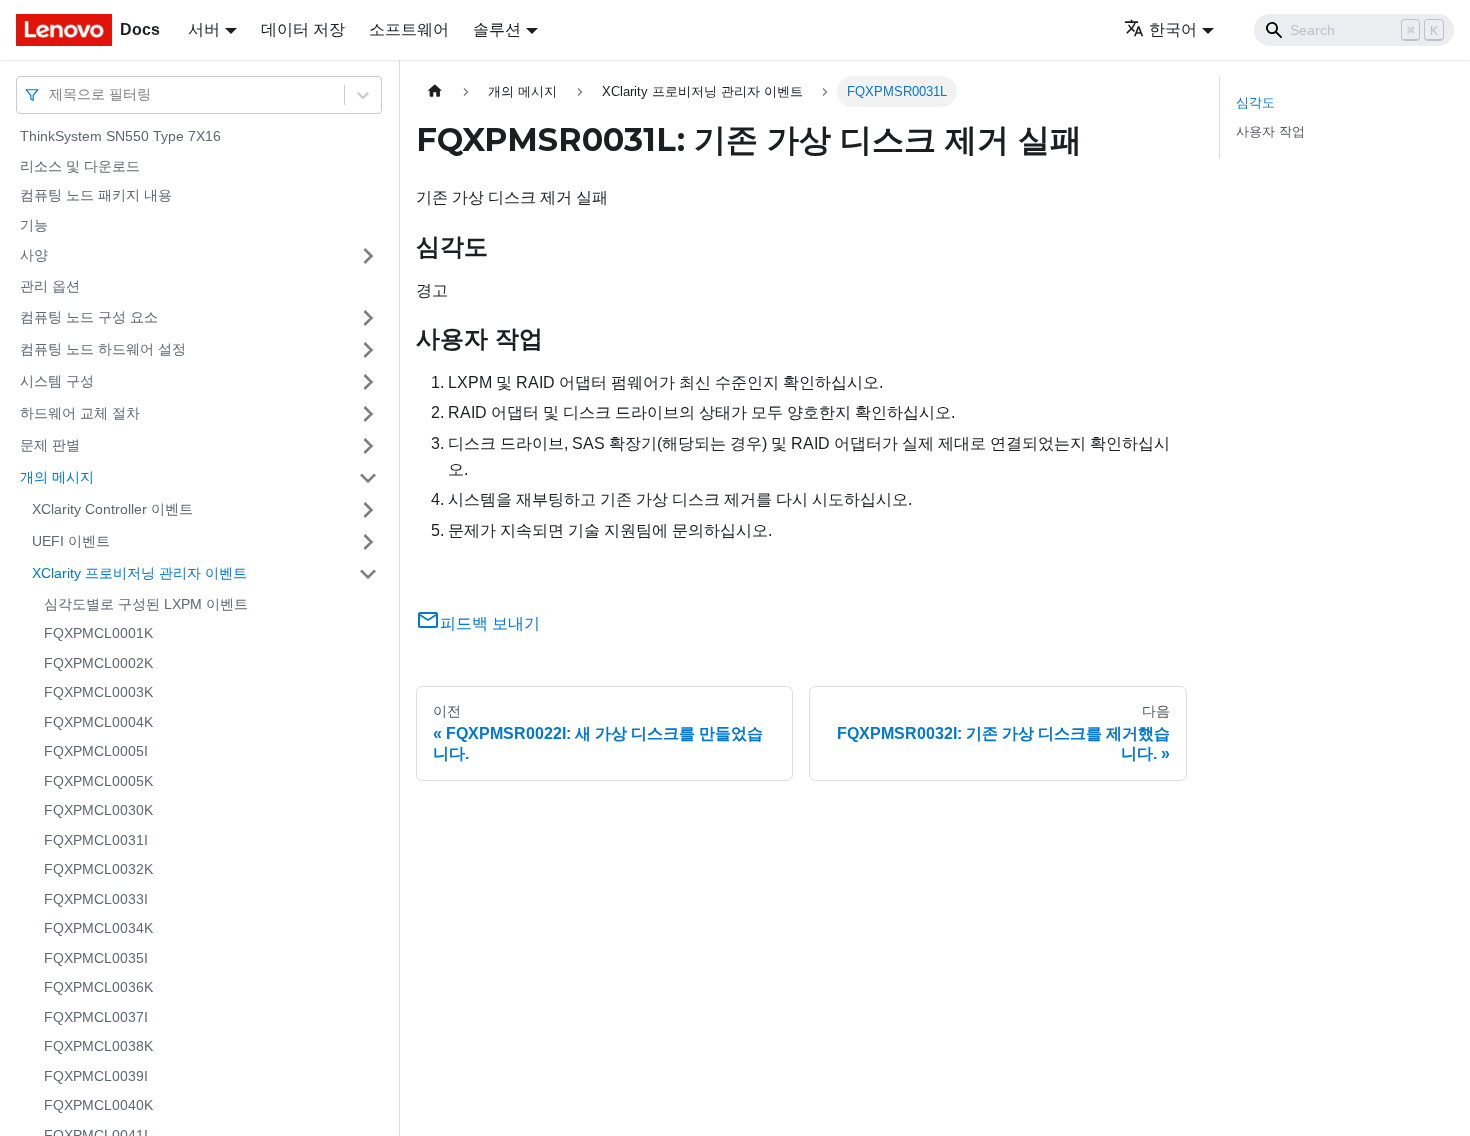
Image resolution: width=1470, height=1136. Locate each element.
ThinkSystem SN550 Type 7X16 (120, 136)
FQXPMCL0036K (98, 987)
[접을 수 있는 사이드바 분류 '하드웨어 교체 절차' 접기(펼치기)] (368, 414)
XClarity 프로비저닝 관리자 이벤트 (139, 573)
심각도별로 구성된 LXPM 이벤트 (146, 604)
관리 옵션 (50, 286)
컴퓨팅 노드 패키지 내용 (96, 195)
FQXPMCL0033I (96, 899)
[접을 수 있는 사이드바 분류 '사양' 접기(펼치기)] (368, 256)
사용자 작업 (1270, 131)
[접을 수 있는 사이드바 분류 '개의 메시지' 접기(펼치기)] (368, 478)
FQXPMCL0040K (98, 1105)
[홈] (435, 91)
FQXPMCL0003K (98, 692)
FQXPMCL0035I (96, 958)
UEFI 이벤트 (71, 541)
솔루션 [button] (497, 29)
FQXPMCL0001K (98, 633)
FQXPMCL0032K (98, 869)
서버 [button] (204, 29)
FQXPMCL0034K (98, 928)
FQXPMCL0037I (96, 1017)
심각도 (1255, 102)
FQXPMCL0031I (96, 840)
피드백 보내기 (490, 623)
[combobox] (51, 94)
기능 (34, 225)
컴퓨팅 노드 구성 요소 (89, 317)
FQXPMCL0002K (98, 663)
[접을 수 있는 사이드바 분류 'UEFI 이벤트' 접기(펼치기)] (368, 542)
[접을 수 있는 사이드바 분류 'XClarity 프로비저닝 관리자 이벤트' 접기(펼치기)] (368, 574)
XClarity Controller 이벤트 (112, 509)
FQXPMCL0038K (98, 1046)
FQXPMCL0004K (98, 722)
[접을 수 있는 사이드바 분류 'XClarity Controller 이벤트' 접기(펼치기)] (368, 510)
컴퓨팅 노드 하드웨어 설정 (103, 349)
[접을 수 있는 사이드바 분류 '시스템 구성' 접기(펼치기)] (368, 382)
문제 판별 (50, 445)
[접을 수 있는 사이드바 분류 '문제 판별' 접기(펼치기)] (368, 446)
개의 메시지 (57, 477)
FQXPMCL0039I (96, 1076)
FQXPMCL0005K (98, 781)
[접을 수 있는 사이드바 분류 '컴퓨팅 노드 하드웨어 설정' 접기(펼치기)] (368, 350)
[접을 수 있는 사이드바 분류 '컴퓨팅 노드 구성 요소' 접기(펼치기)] (368, 318)
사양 (34, 255)
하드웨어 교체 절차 (80, 413)
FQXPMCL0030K (98, 810)
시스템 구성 (57, 381)
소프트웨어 (409, 29)
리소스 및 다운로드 (80, 166)
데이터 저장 (303, 29)
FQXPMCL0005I (96, 751)
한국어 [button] (1173, 29)
